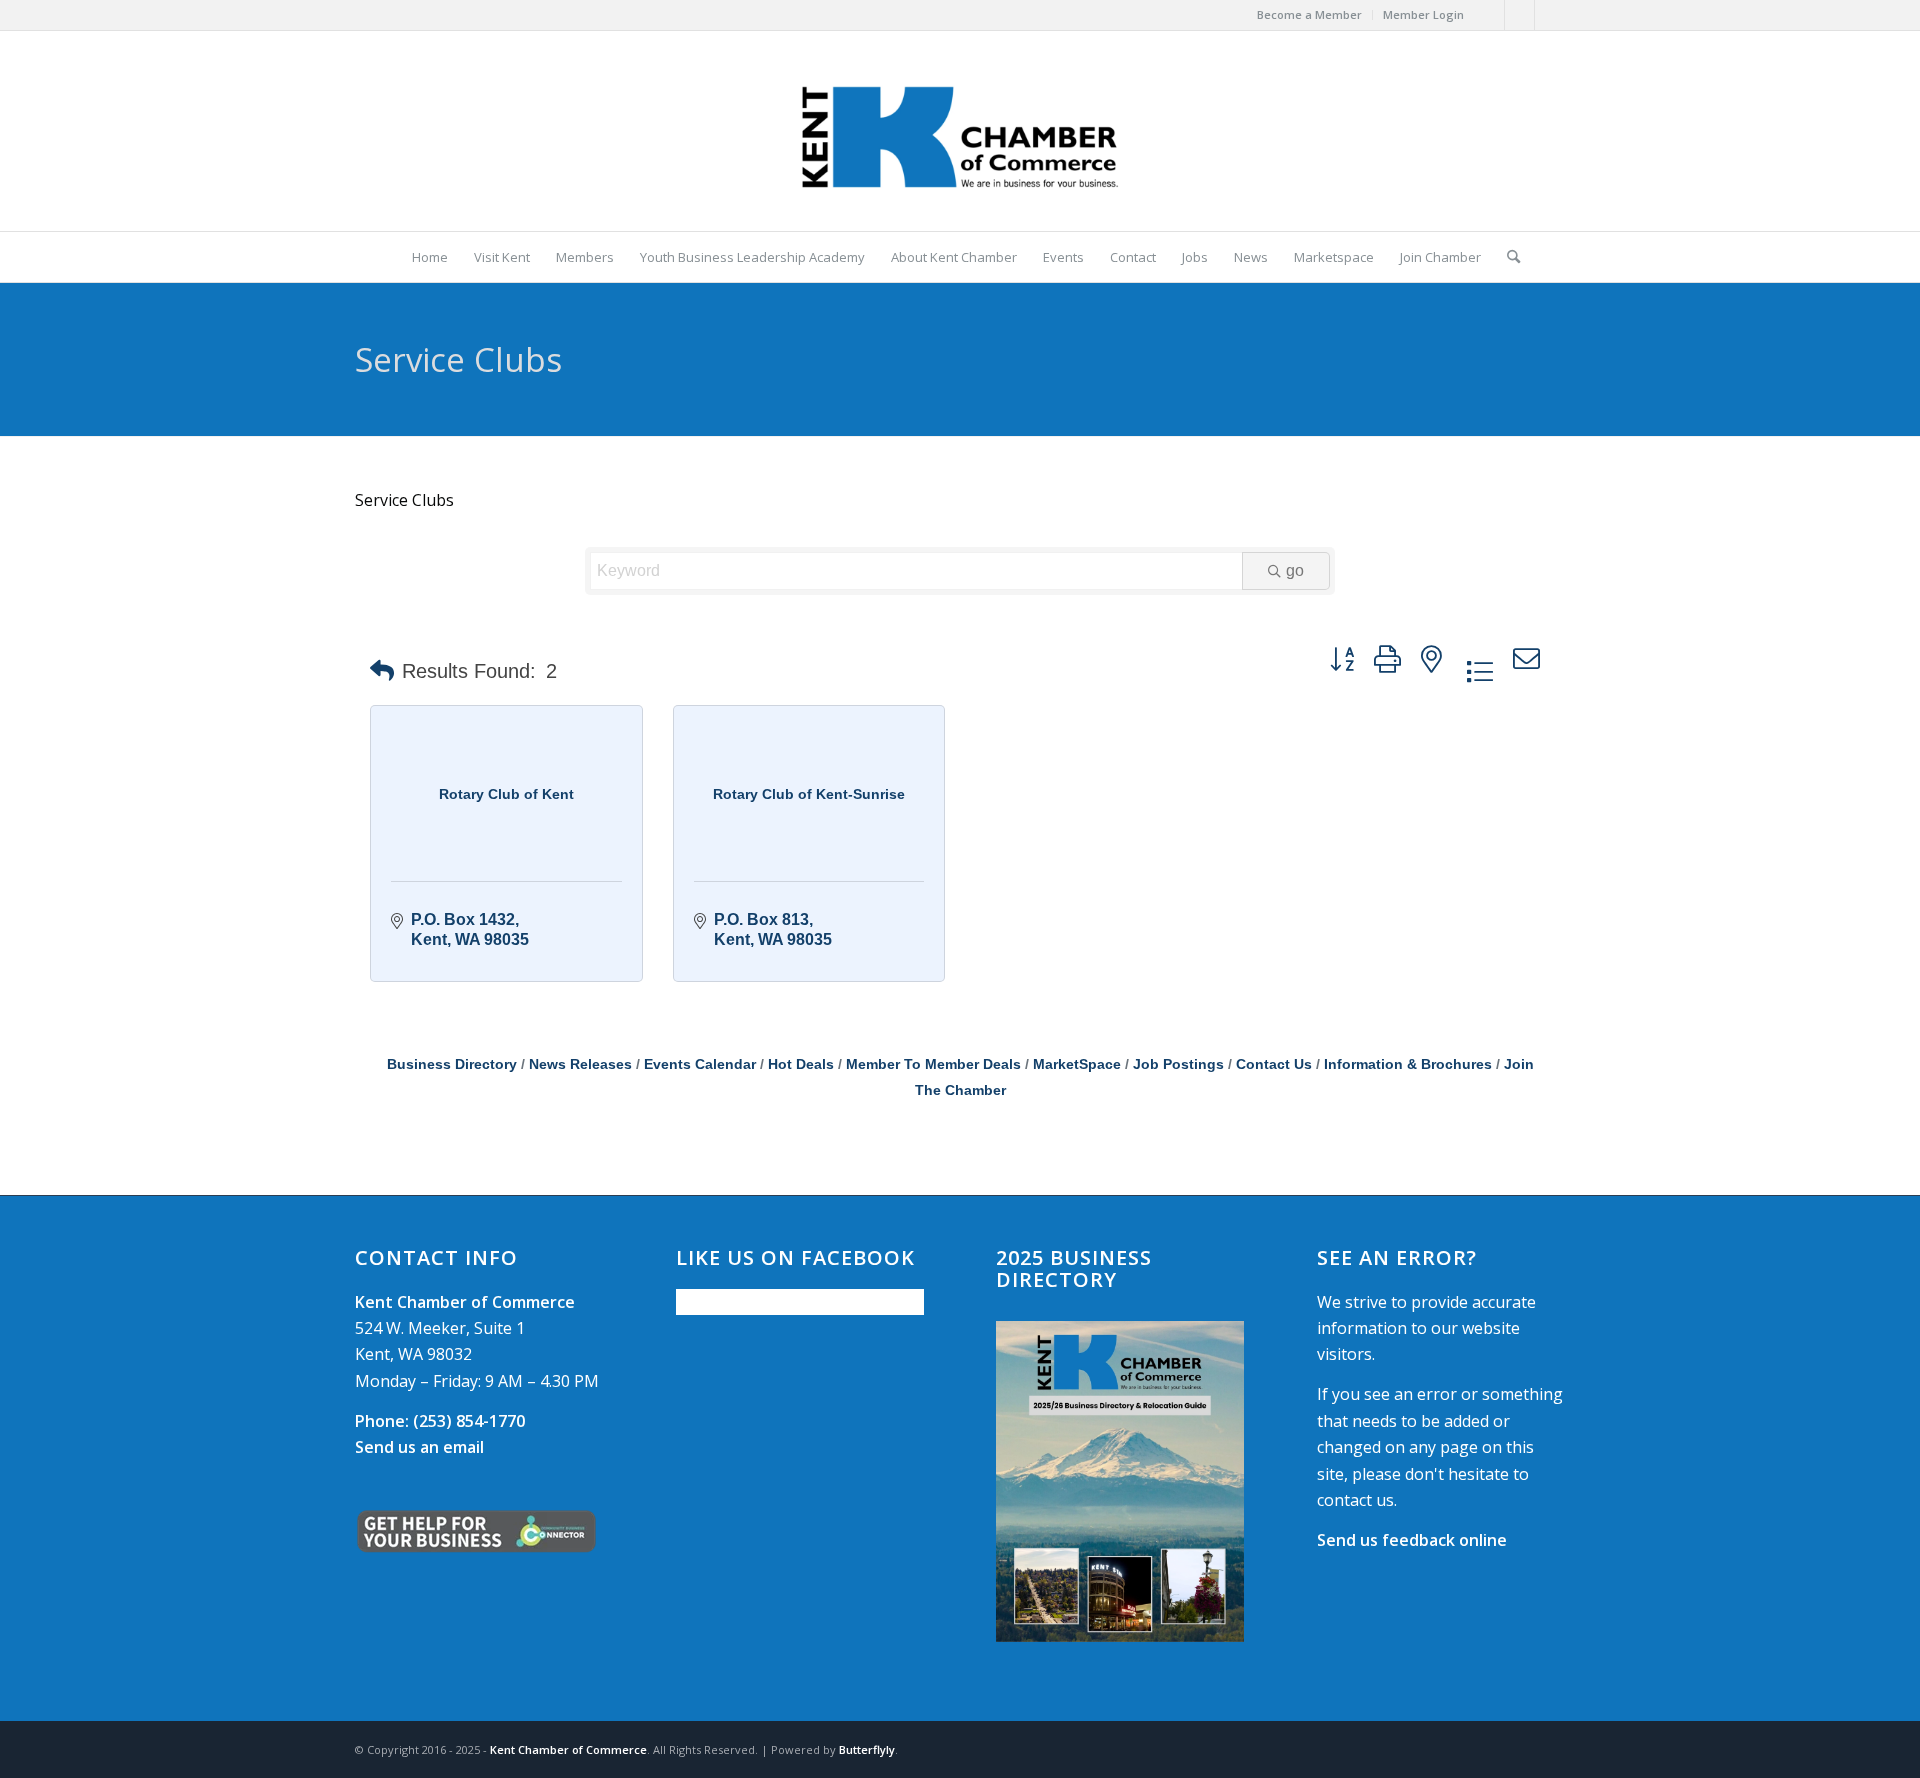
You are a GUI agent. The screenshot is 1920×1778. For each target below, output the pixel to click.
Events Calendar (700, 1064)
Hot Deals (801, 1064)
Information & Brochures (1408, 1064)
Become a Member (1309, 14)
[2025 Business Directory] (1120, 1481)
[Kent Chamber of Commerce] (960, 131)
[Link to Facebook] (1489, 15)
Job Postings (1178, 1064)
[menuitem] (1310, 15)
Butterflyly (867, 1749)
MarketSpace (1077, 1064)
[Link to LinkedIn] (1550, 15)
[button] (382, 671)
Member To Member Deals (933, 1064)
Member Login (1423, 14)
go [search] (1295, 570)
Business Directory (452, 1064)
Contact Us (1274, 1064)
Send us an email (419, 1447)
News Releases (580, 1064)
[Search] (1507, 257)
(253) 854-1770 (440, 1421)
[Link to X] (1519, 15)
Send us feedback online (1412, 1540)
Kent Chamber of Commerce (568, 1749)
